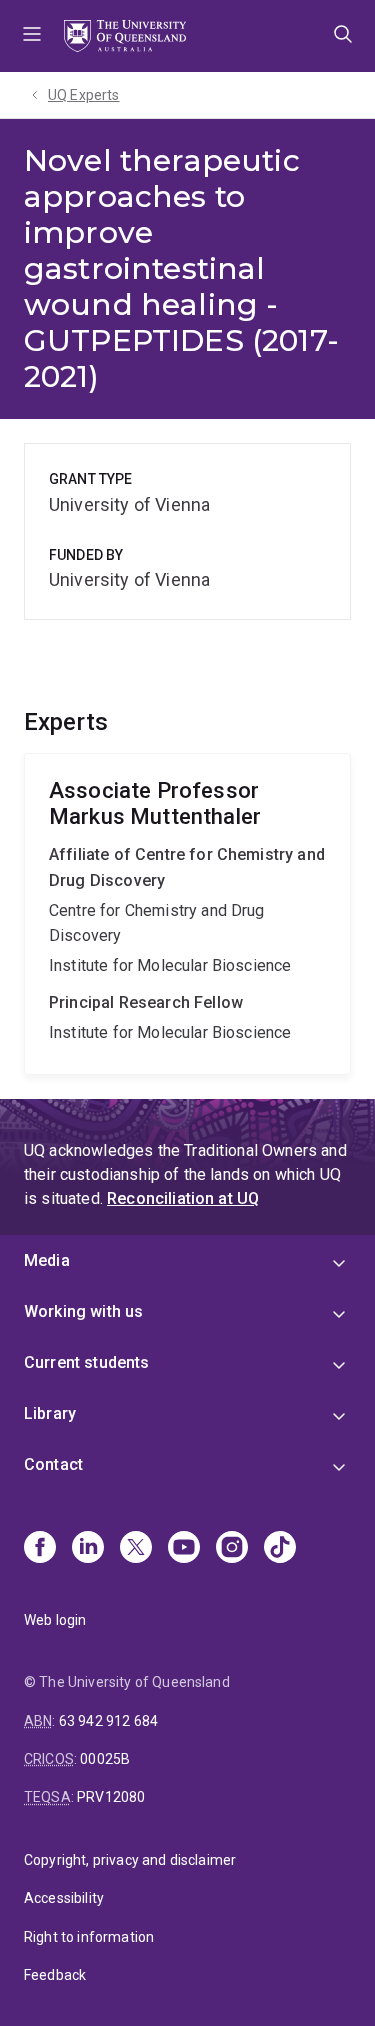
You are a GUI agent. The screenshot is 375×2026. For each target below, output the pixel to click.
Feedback (55, 1975)
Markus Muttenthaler (187, 914)
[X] (136, 1549)
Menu (32, 36)
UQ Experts (84, 95)
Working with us (83, 1311)
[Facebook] (40, 1549)
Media (47, 1260)
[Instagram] (232, 1549)
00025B (105, 1759)
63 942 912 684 (108, 1721)
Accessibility (64, 1898)
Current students (87, 1362)
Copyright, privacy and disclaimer (130, 1860)
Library (50, 1413)
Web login (55, 1620)
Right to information (89, 1937)
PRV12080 (111, 1797)
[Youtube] (184, 1549)
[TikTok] (280, 1549)
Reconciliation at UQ (183, 1198)
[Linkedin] (88, 1549)
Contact (53, 1464)
